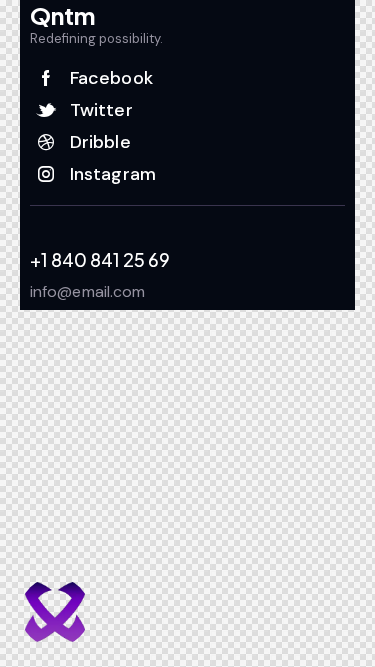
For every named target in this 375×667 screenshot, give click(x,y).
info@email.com (87, 291)
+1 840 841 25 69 (100, 260)
